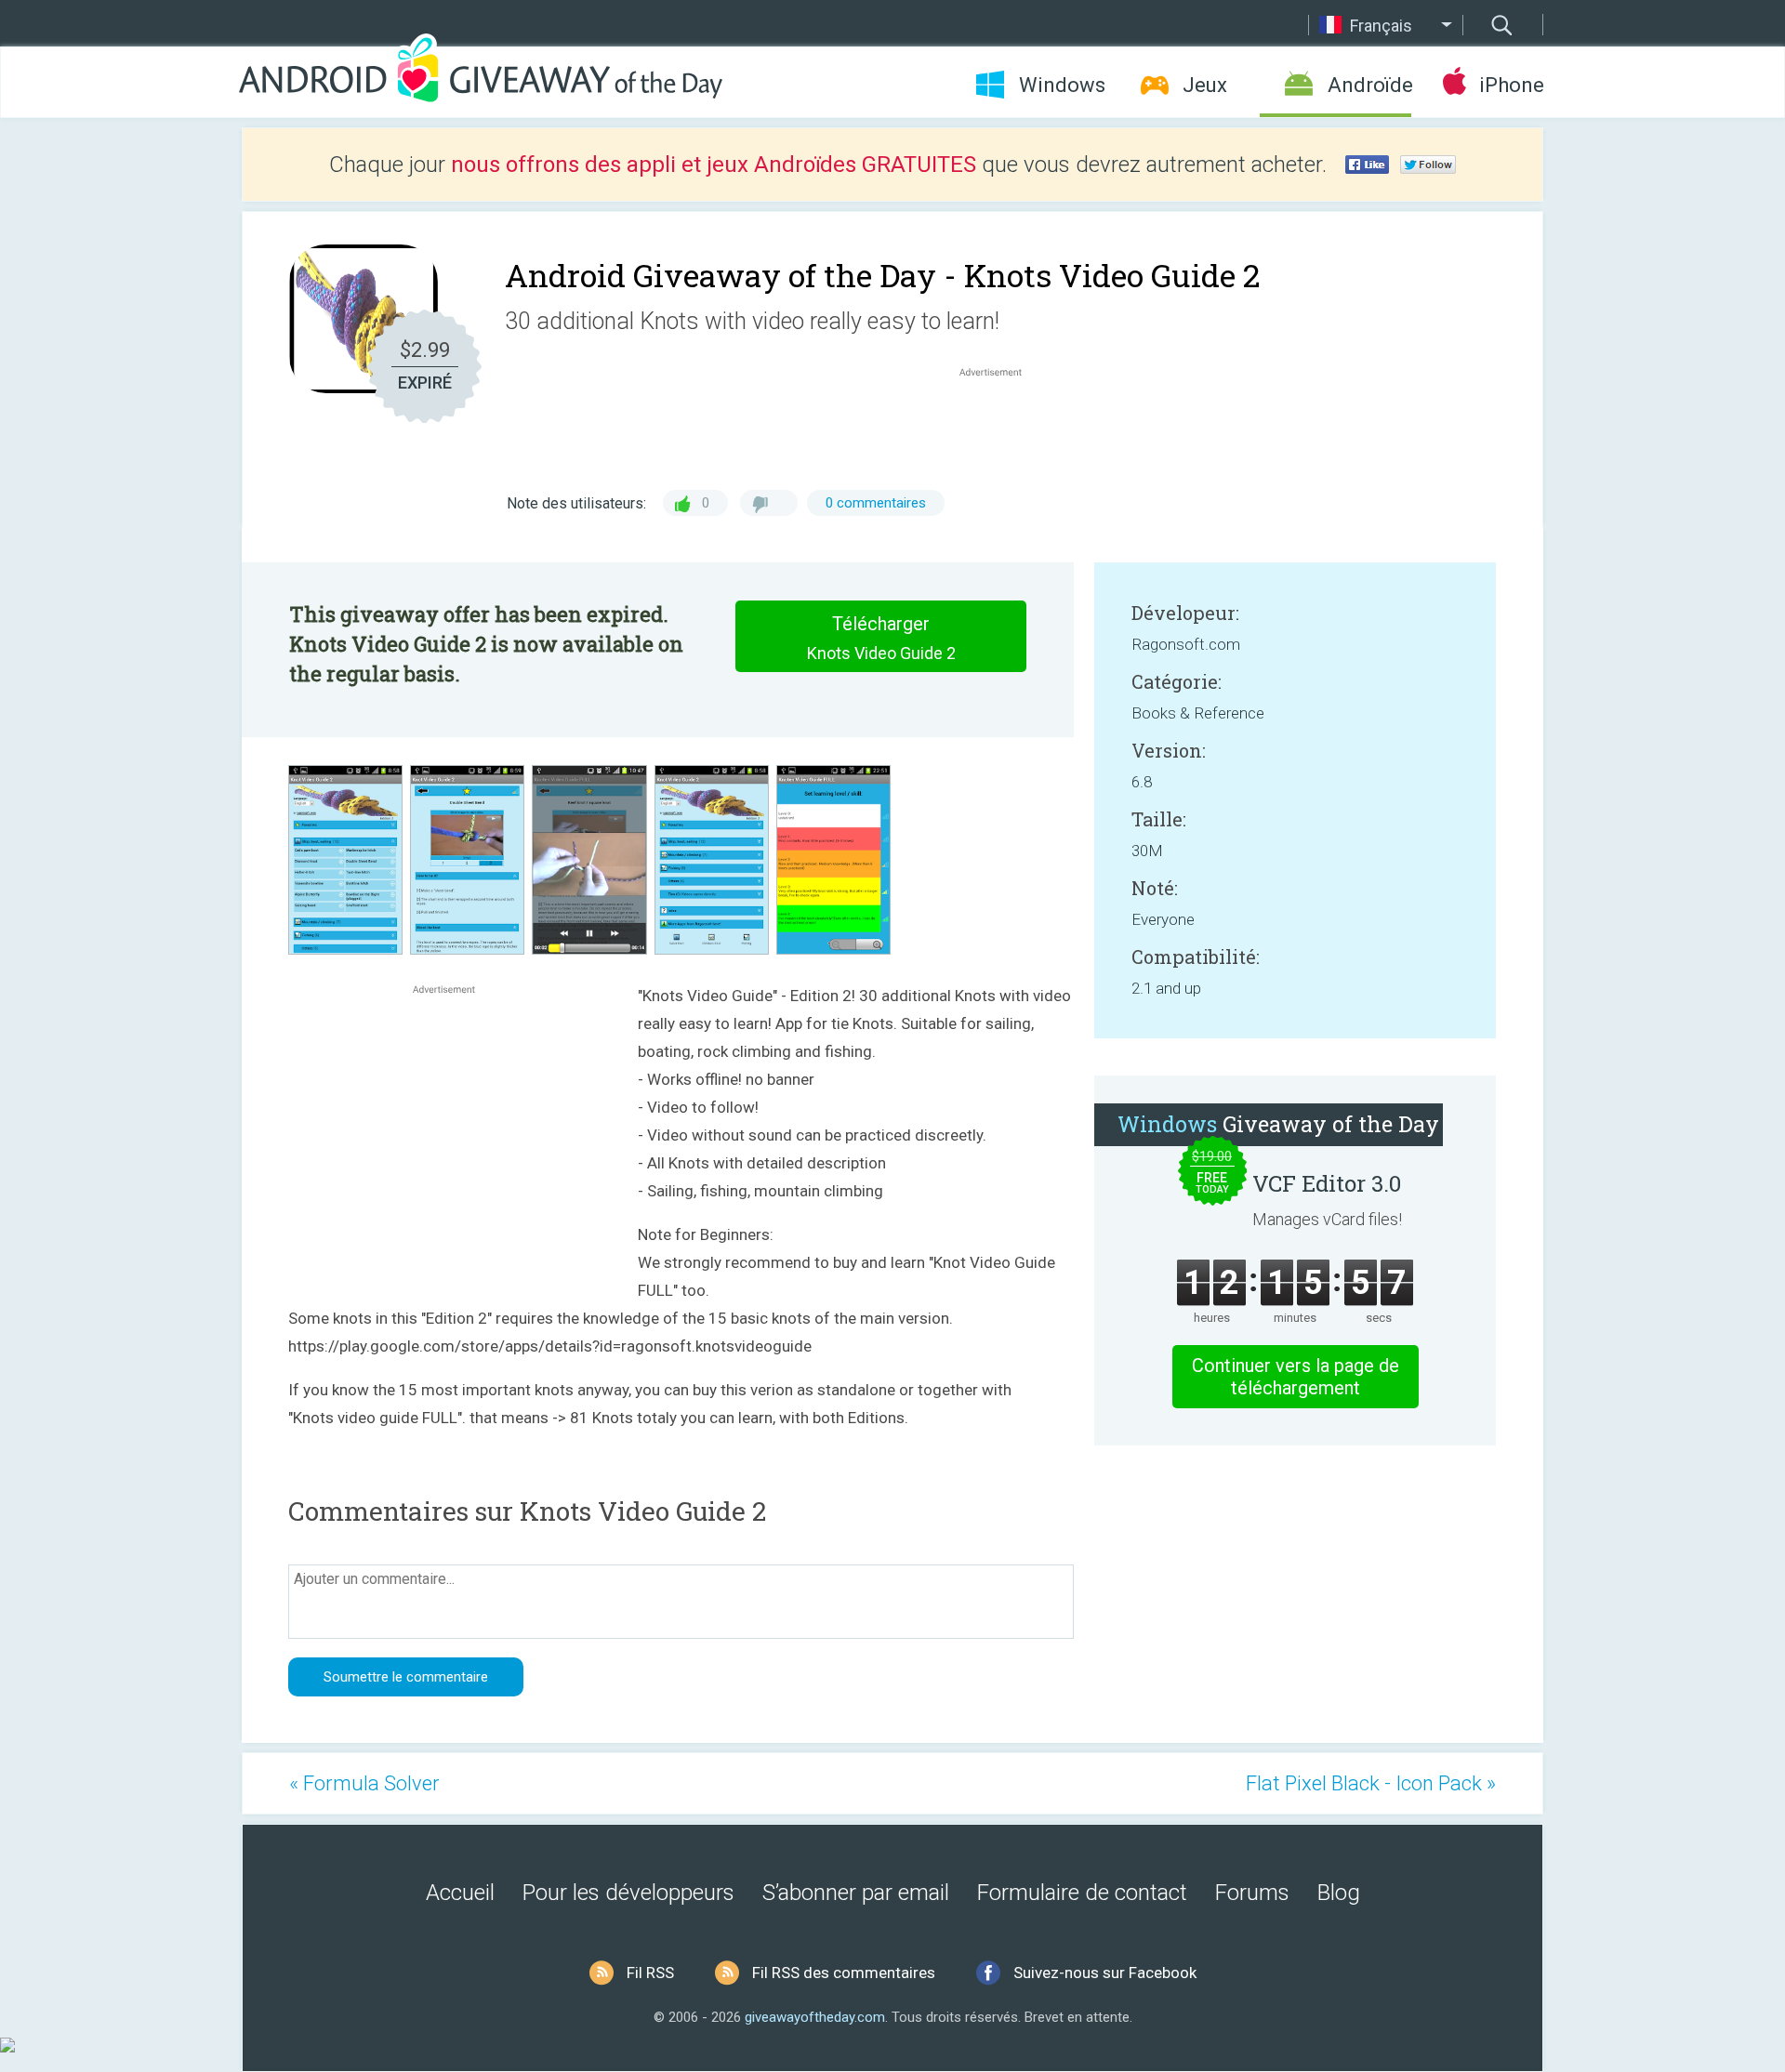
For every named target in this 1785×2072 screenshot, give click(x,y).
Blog (1339, 1893)
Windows (1062, 85)
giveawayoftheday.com (815, 2017)
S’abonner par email (856, 1893)
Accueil (460, 1893)
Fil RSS (650, 1973)
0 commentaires (876, 503)
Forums (1252, 1893)
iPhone (1511, 85)
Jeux (1205, 85)
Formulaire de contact (1082, 1893)
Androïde (1369, 85)
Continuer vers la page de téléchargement (1296, 1377)
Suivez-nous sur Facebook (1105, 1973)
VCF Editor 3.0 (1327, 1183)
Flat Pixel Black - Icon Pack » (1371, 1783)
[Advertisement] (1000, 426)
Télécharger (881, 638)
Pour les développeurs (628, 1893)
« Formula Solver (364, 1783)
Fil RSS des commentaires (844, 1973)
